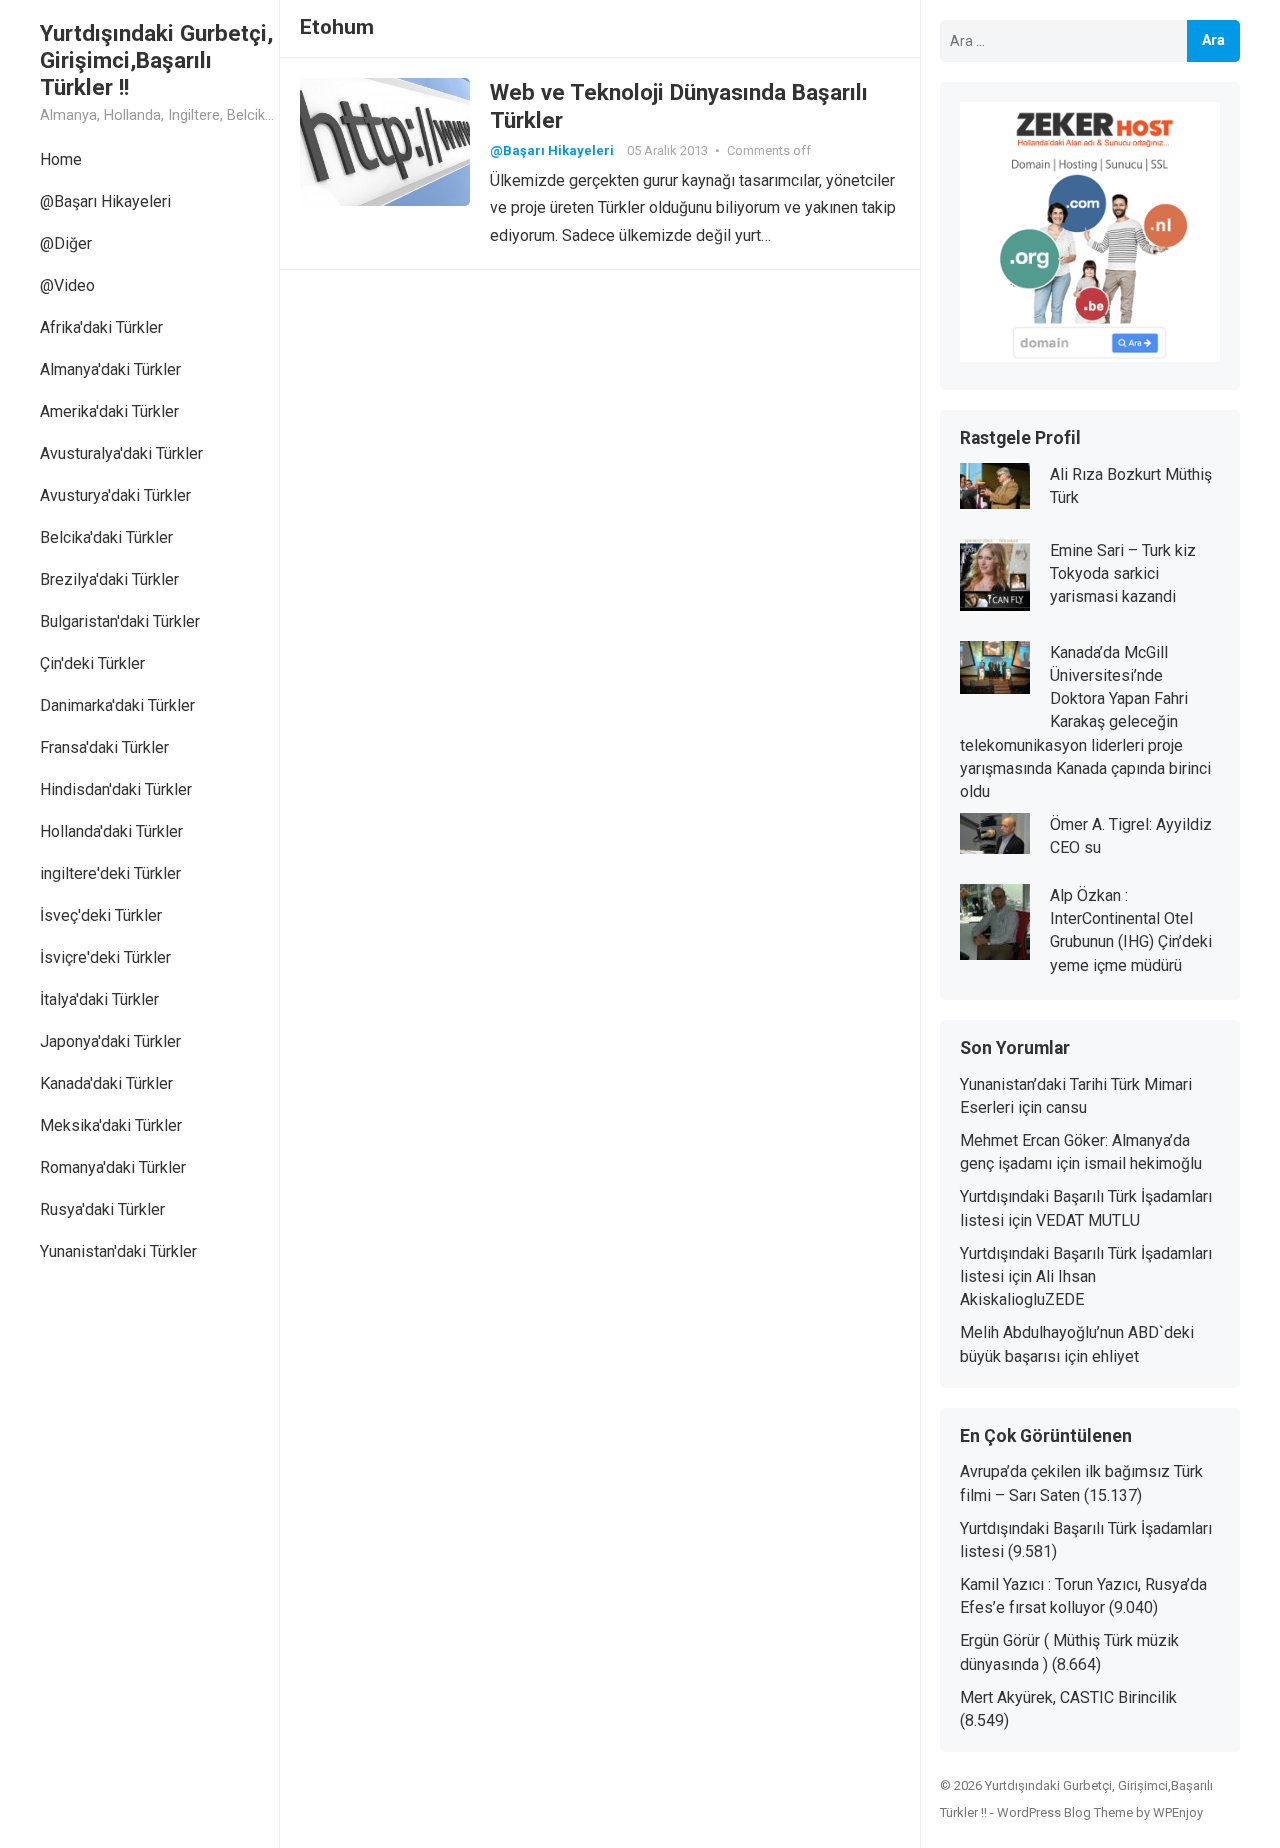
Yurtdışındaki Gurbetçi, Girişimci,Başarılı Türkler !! (156, 60)
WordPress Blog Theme (1065, 1812)
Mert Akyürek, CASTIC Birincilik (1068, 1697)
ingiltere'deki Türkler (110, 873)
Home (61, 159)
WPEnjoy (1178, 1812)
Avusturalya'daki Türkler (121, 453)
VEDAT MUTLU (1088, 1220)
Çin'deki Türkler (92, 663)
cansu (1066, 1107)
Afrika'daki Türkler (101, 327)
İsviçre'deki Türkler (105, 957)
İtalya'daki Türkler (99, 999)
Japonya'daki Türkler (110, 1041)
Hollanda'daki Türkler (111, 831)
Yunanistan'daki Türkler (118, 1251)
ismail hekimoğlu (1143, 1163)
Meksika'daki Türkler (111, 1125)
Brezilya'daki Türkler (109, 579)
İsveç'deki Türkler (101, 915)
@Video (67, 285)
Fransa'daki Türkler (104, 747)
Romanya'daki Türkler (113, 1167)
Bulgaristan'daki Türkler (120, 621)
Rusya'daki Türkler (102, 1209)
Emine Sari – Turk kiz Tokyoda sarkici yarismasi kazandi (1123, 573)
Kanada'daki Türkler (106, 1083)
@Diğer (66, 243)
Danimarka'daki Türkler (117, 705)
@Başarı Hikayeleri (105, 201)
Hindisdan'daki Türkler (116, 789)
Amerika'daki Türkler (109, 411)
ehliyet (1115, 1356)
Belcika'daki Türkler (106, 537)
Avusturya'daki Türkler (115, 495)
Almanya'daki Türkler (110, 369)
